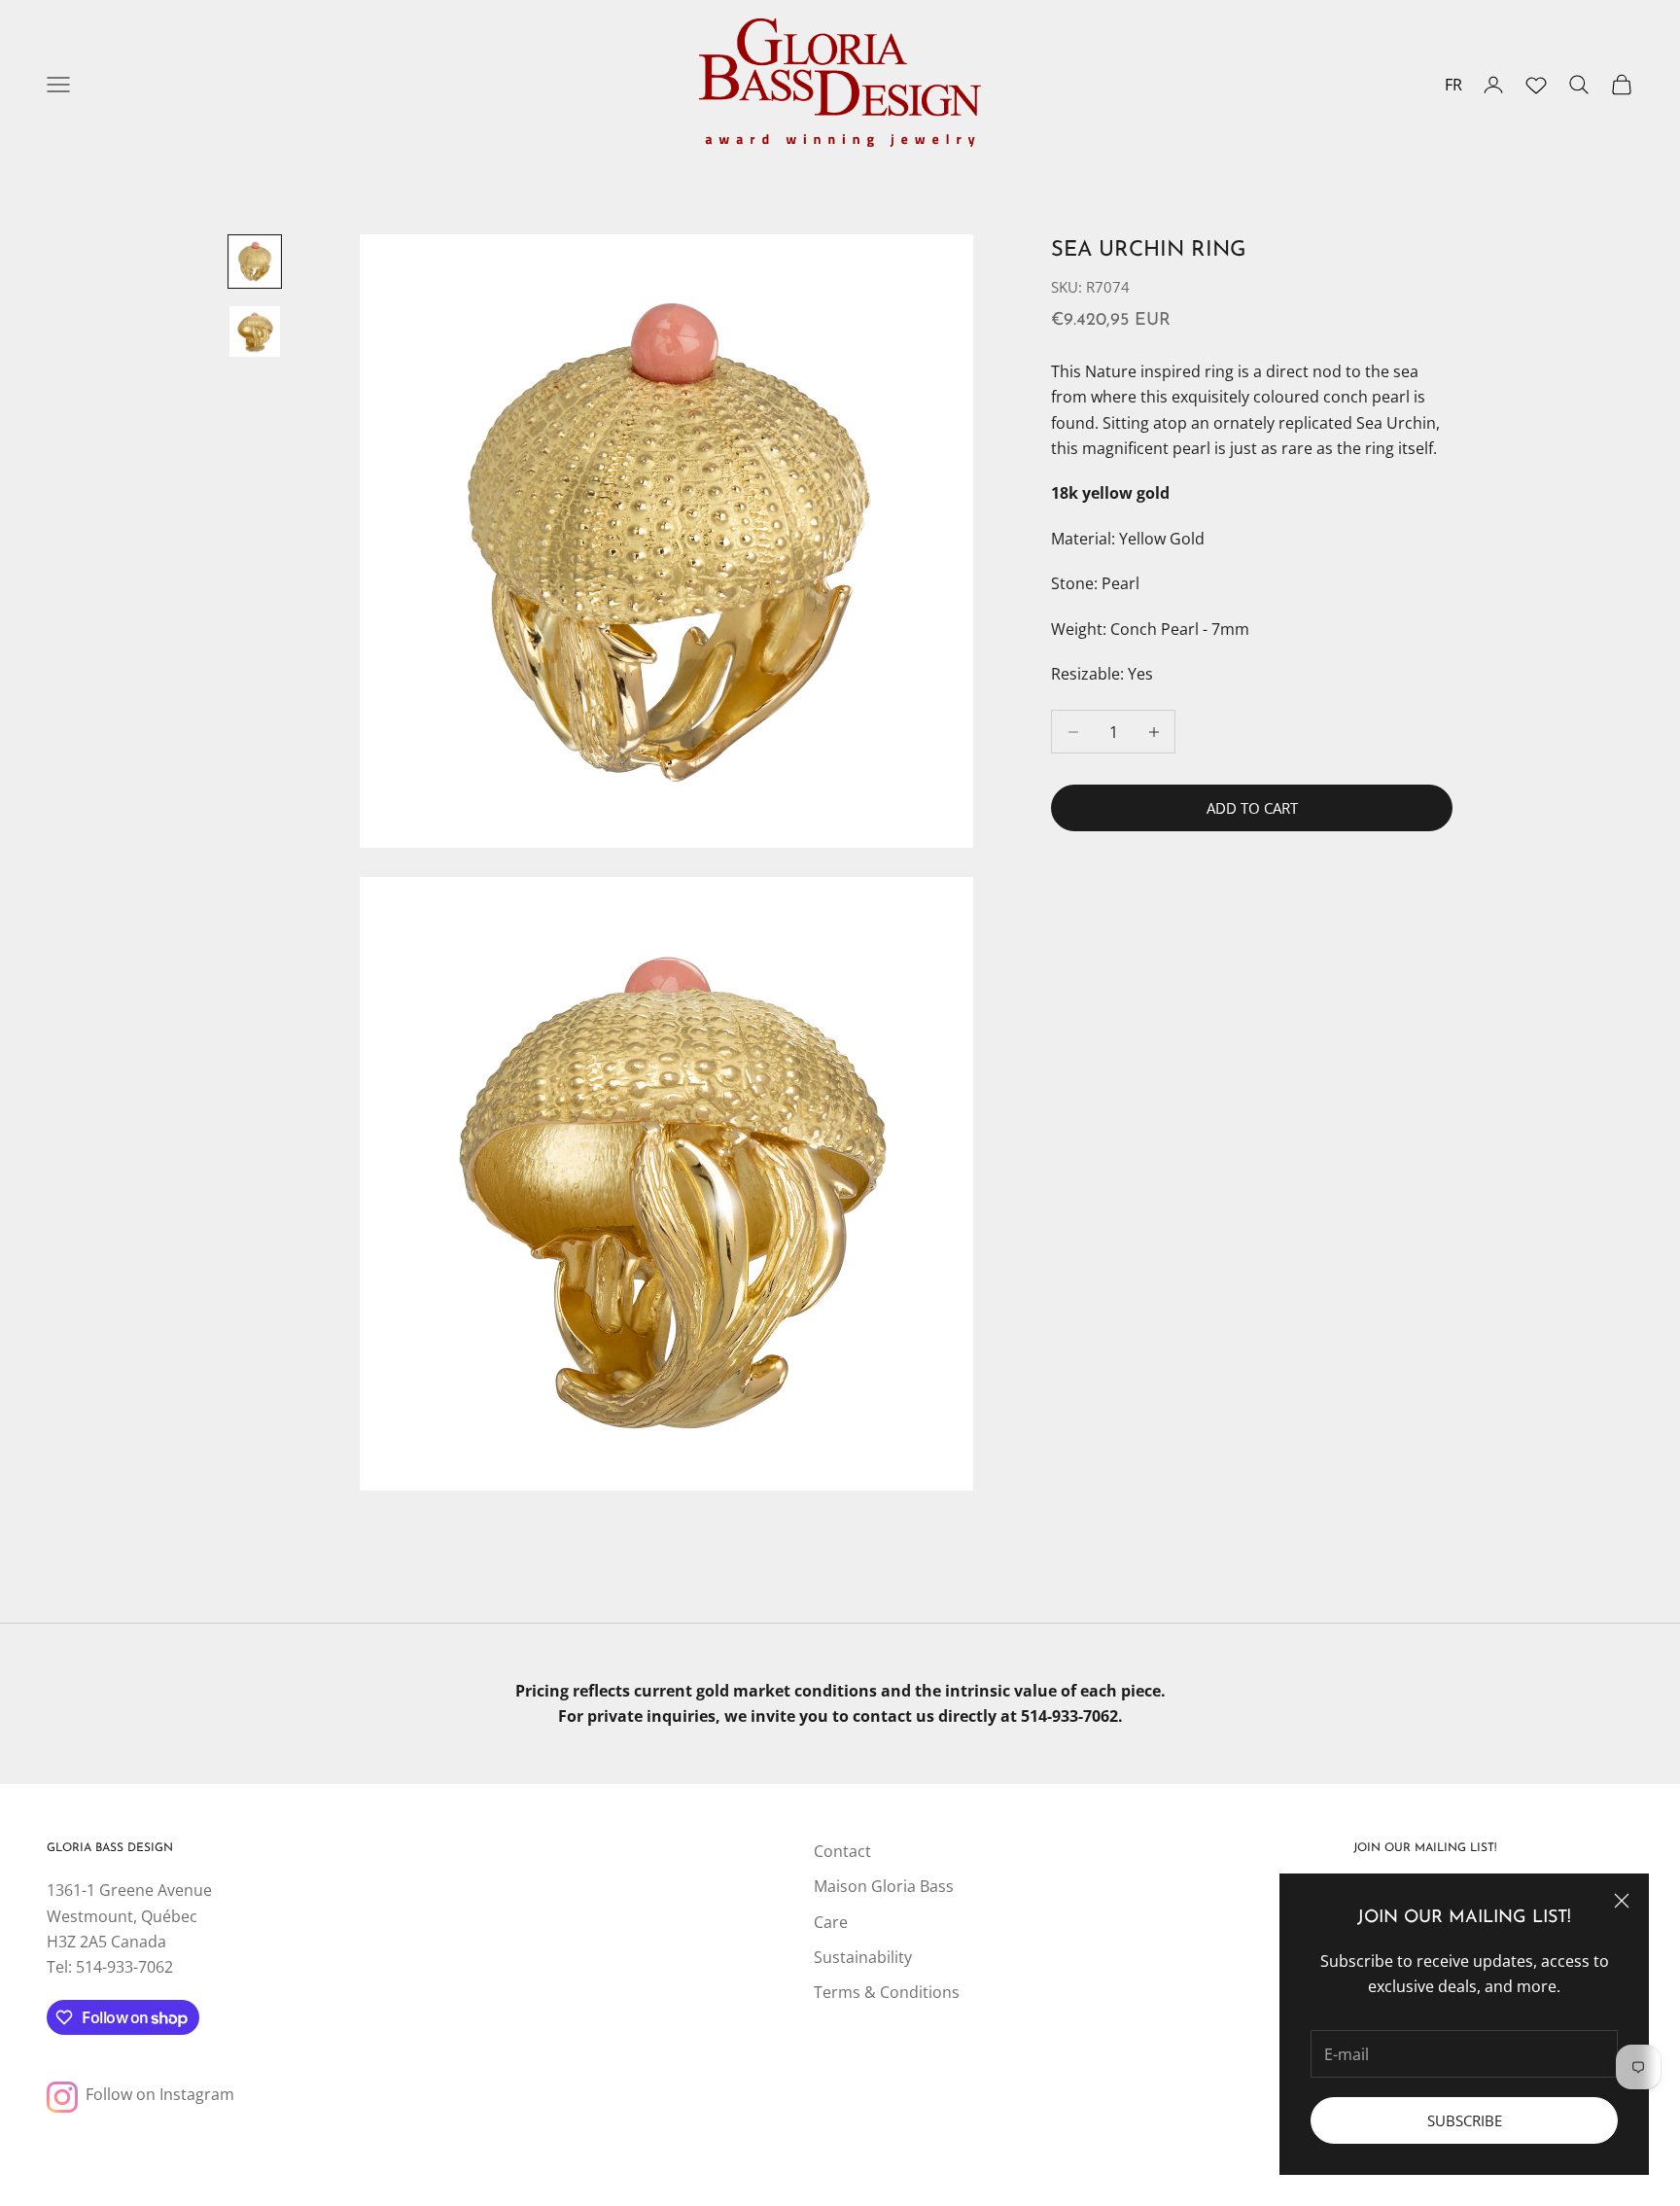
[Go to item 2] (255, 332)
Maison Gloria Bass (884, 1886)
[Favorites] (1536, 85)
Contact (842, 1851)
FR (1453, 85)
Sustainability (863, 1957)
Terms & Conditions (887, 1992)
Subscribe (1465, 2120)
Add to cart (1252, 808)
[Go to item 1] (255, 262)
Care (831, 1922)
